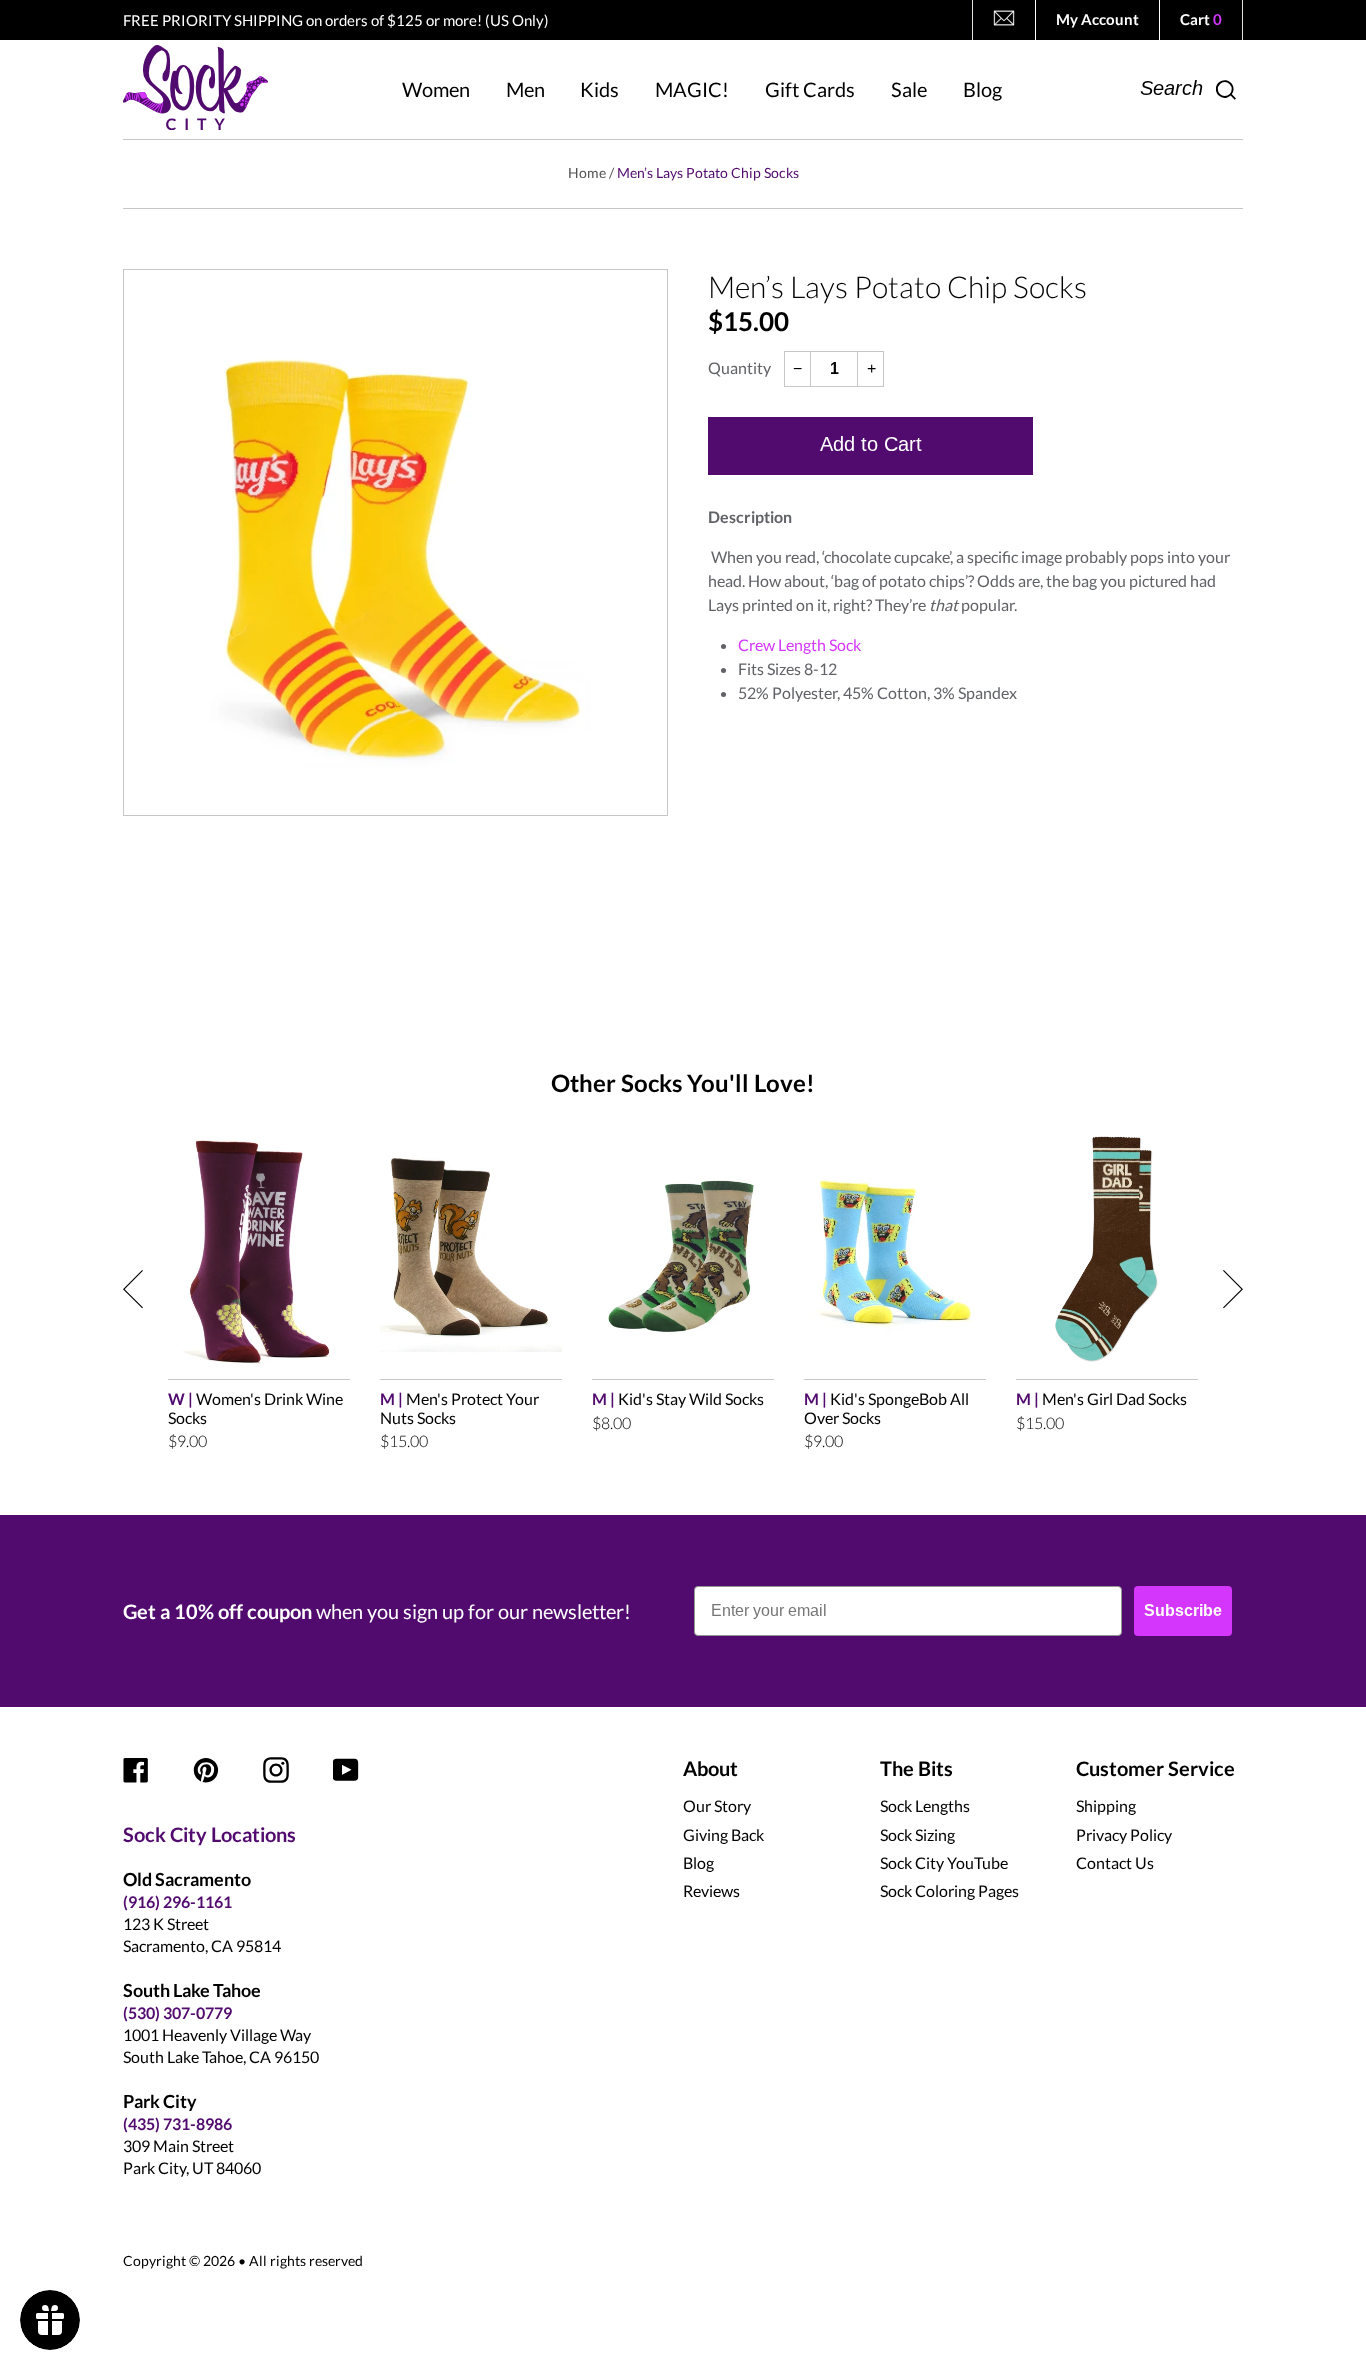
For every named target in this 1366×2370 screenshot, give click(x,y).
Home (587, 172)
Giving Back (723, 1834)
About (710, 1768)
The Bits (916, 1768)
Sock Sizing (917, 1834)
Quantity (739, 368)
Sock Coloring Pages (949, 1890)
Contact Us (1115, 1862)
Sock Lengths (925, 1805)
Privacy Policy (1124, 1834)
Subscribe (1183, 1610)
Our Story (717, 1805)
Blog (698, 1862)
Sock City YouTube (944, 1862)
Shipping (1106, 1805)
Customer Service (1155, 1768)
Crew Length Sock (799, 644)
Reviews (711, 1890)
